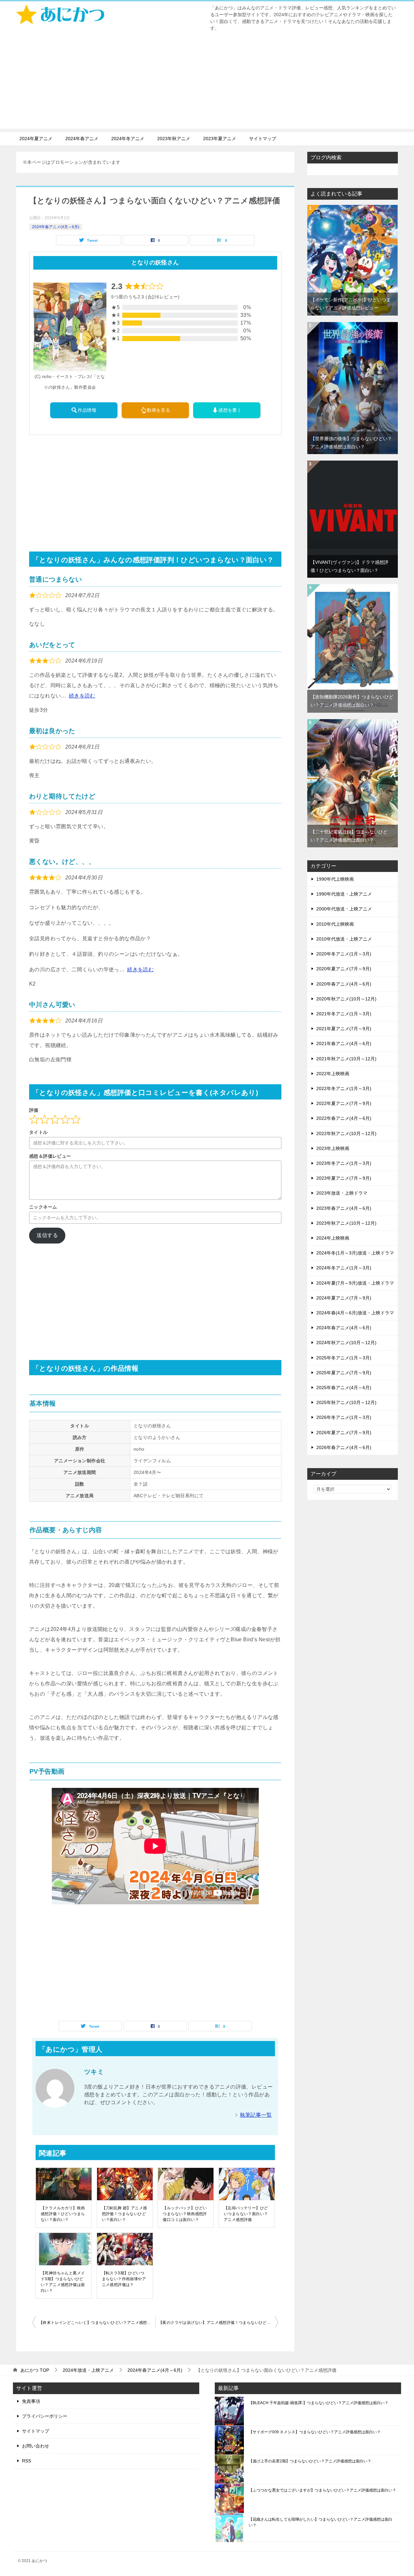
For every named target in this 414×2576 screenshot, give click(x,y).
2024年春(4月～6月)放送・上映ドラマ (355, 1313)
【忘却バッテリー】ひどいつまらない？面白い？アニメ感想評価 (246, 2214)
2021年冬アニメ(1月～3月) (344, 1014)
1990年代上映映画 (335, 879)
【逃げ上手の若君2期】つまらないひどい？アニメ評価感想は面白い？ (310, 2461)
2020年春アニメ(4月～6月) (344, 984)
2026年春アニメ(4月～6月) (344, 1447)
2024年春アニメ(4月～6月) (56, 227)
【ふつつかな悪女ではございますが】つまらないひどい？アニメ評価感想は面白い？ (322, 2490)
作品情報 (87, 410)
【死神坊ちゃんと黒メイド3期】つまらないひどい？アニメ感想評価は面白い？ (63, 2282)
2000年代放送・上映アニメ (344, 909)
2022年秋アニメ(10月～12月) (346, 1133)
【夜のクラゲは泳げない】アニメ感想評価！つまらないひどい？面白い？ (218, 2323)
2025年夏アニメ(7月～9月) (344, 1373)
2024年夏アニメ (36, 139)
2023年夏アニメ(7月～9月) (344, 1178)
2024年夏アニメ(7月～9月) (344, 1298)
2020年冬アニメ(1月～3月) (344, 954)
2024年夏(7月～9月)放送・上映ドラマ (355, 1283)
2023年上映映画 (333, 1148)
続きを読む (82, 696)
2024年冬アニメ (128, 139)
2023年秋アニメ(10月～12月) (346, 1223)
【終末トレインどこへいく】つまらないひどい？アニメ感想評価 (97, 2323)
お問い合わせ (36, 2446)
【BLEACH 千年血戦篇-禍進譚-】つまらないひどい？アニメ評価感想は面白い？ (319, 2403)
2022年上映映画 (333, 1074)
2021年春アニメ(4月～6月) (344, 1043)
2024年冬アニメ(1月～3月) (344, 1268)
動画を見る (158, 410)
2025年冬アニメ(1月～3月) (344, 1358)
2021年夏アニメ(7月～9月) (344, 1029)
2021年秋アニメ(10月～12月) (346, 1059)
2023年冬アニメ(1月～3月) (344, 1163)
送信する (47, 1235)
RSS (27, 2461)
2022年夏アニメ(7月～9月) (344, 1103)
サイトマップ (263, 139)
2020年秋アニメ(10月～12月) (346, 999)
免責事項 (31, 2401)
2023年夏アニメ (220, 139)
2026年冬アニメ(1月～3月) (344, 1417)
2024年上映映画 (333, 1238)
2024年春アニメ (82, 139)
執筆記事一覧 (256, 2115)
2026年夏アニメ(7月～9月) (344, 1433)
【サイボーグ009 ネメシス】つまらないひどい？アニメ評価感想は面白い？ (315, 2432)
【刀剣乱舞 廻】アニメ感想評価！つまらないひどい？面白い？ (125, 2214)
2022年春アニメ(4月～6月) (344, 1118)
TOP (35, 2370)
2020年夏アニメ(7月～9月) (344, 969)
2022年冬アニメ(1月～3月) (344, 1088)
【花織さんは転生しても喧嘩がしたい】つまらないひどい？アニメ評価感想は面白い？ (321, 2522)
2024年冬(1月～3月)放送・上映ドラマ (355, 1253)
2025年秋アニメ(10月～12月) (346, 1402)
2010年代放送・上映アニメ (344, 939)
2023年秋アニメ (174, 139)
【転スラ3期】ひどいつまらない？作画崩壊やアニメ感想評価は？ (124, 2279)
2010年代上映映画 (335, 924)
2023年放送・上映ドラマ (342, 1193)
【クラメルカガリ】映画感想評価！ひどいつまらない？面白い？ (63, 2214)
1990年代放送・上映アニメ (344, 894)
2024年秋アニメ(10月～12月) (346, 1343)
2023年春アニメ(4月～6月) (344, 1208)
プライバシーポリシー (45, 2416)
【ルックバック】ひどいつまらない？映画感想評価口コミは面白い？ (185, 2214)
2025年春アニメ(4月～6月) (344, 1388)
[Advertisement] (207, 84)
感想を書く (230, 410)
